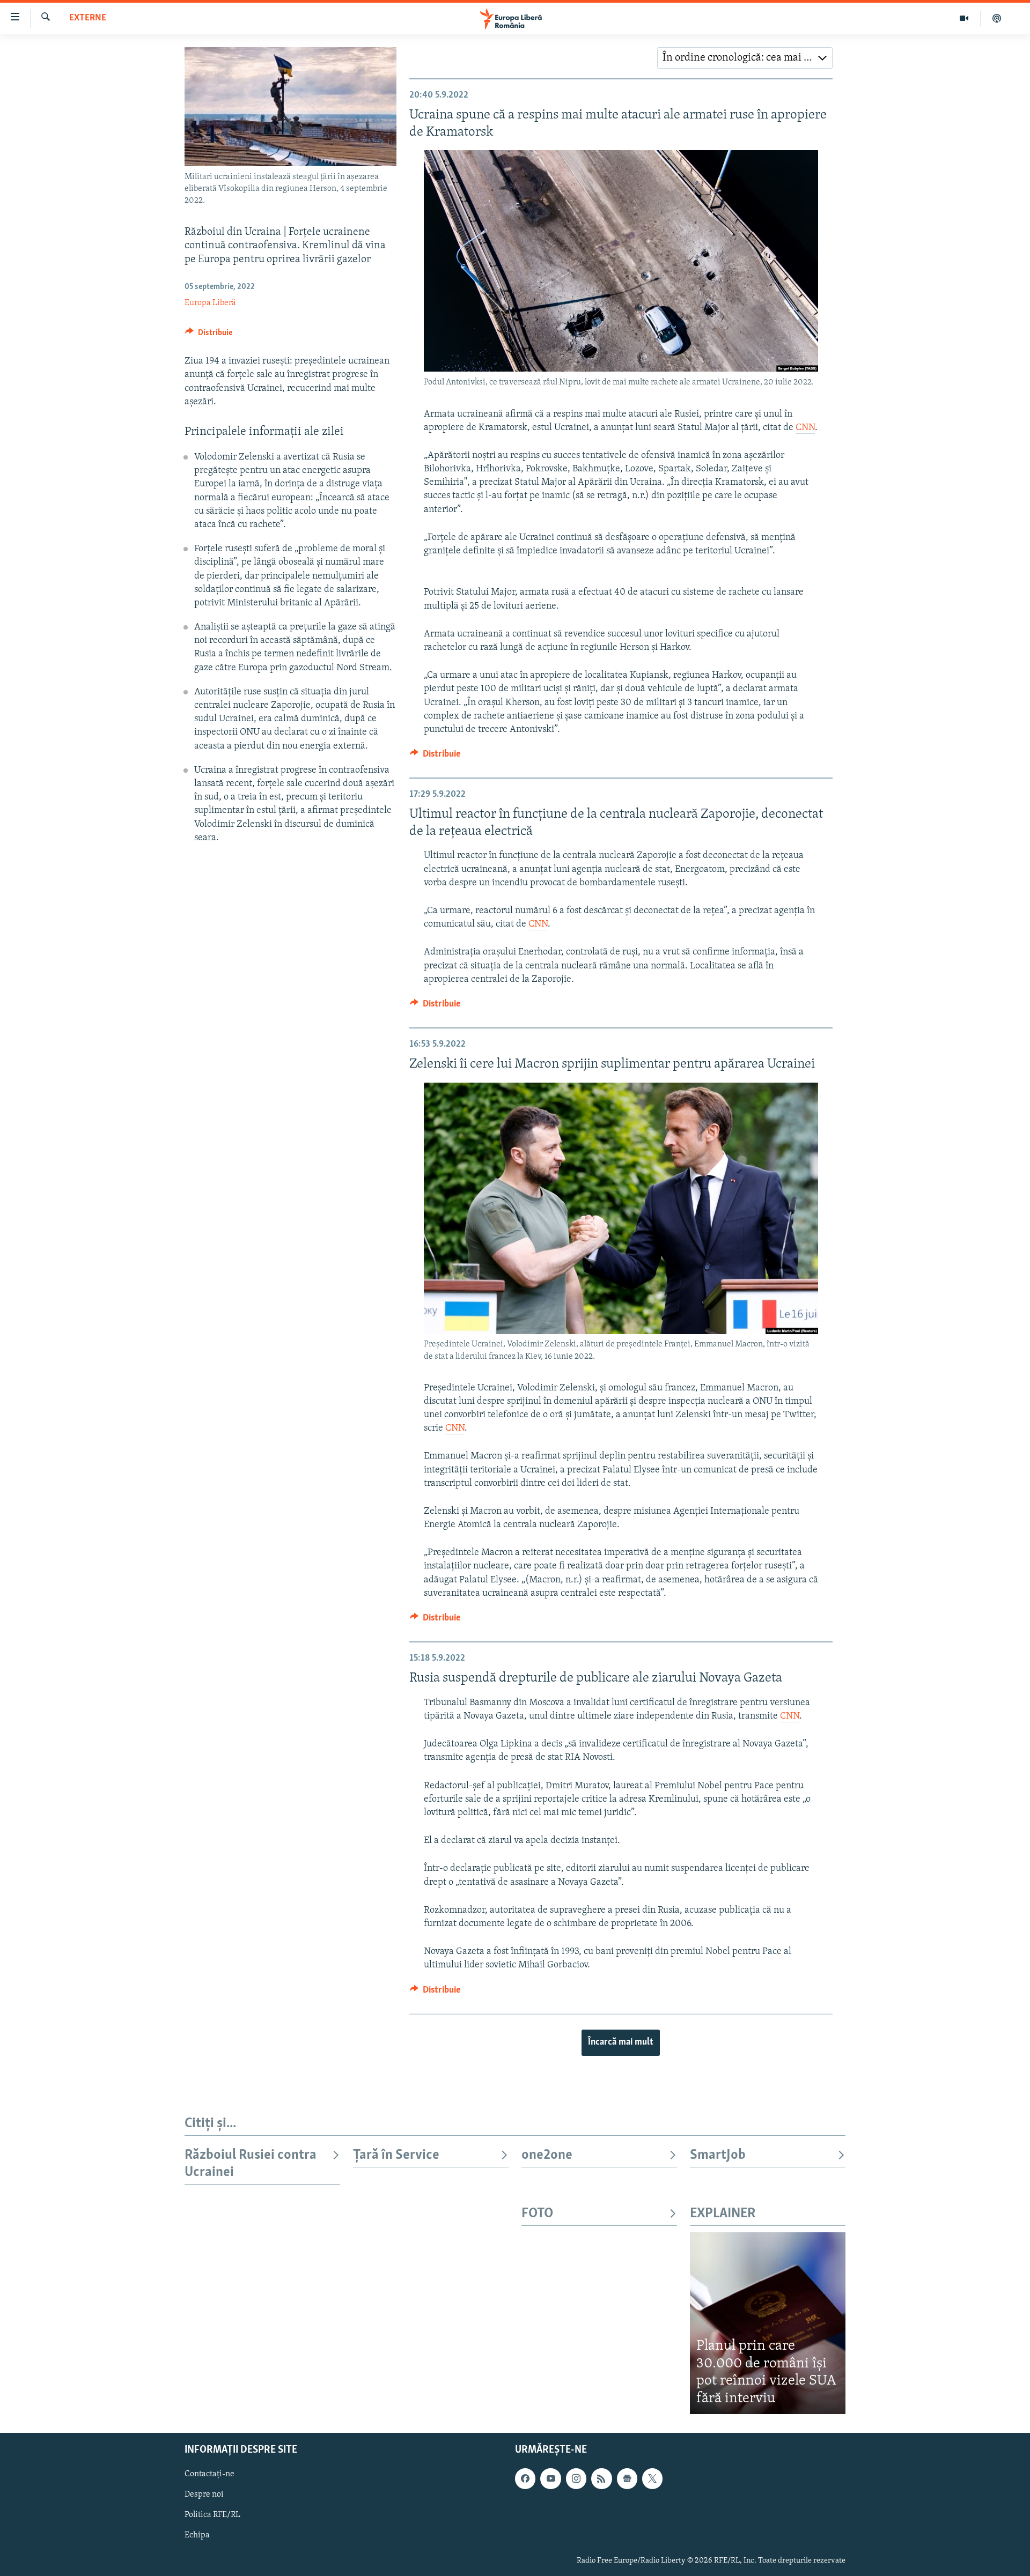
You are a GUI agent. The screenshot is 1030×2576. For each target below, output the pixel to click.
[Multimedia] (964, 18)
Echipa (197, 2536)
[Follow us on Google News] (627, 2479)
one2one (547, 2155)
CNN (805, 428)
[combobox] (745, 58)
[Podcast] (997, 18)
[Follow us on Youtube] (550, 2479)
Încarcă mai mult (621, 2042)
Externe (88, 18)
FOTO (537, 2214)
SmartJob (718, 2155)
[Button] (209, 335)
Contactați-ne (209, 2475)
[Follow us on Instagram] (576, 2479)
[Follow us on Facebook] (525, 2479)
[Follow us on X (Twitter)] (652, 2479)
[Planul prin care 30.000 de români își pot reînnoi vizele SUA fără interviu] (768, 2323)
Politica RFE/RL (212, 2515)
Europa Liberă (210, 303)
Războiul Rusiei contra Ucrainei (251, 2164)
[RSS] (601, 2479)
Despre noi (204, 2495)
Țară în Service (396, 2155)
